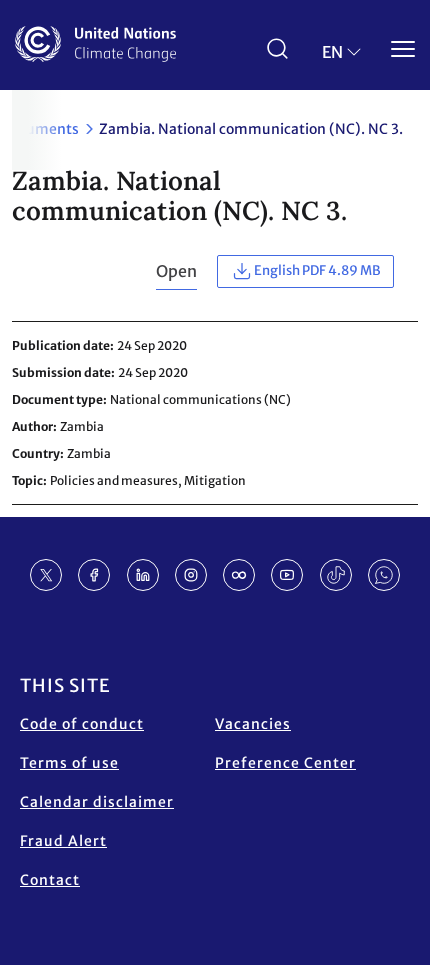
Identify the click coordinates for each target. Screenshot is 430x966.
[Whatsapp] (384, 575)
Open (176, 271)
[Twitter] (46, 575)
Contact (50, 880)
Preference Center (285, 763)
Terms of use (69, 763)
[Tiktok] (336, 575)
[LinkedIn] (143, 575)
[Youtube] (287, 575)
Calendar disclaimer (97, 802)
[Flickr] (239, 575)
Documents (40, 129)
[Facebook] (94, 575)
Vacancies (253, 724)
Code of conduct (82, 724)
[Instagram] (191, 575)
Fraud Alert (63, 841)
